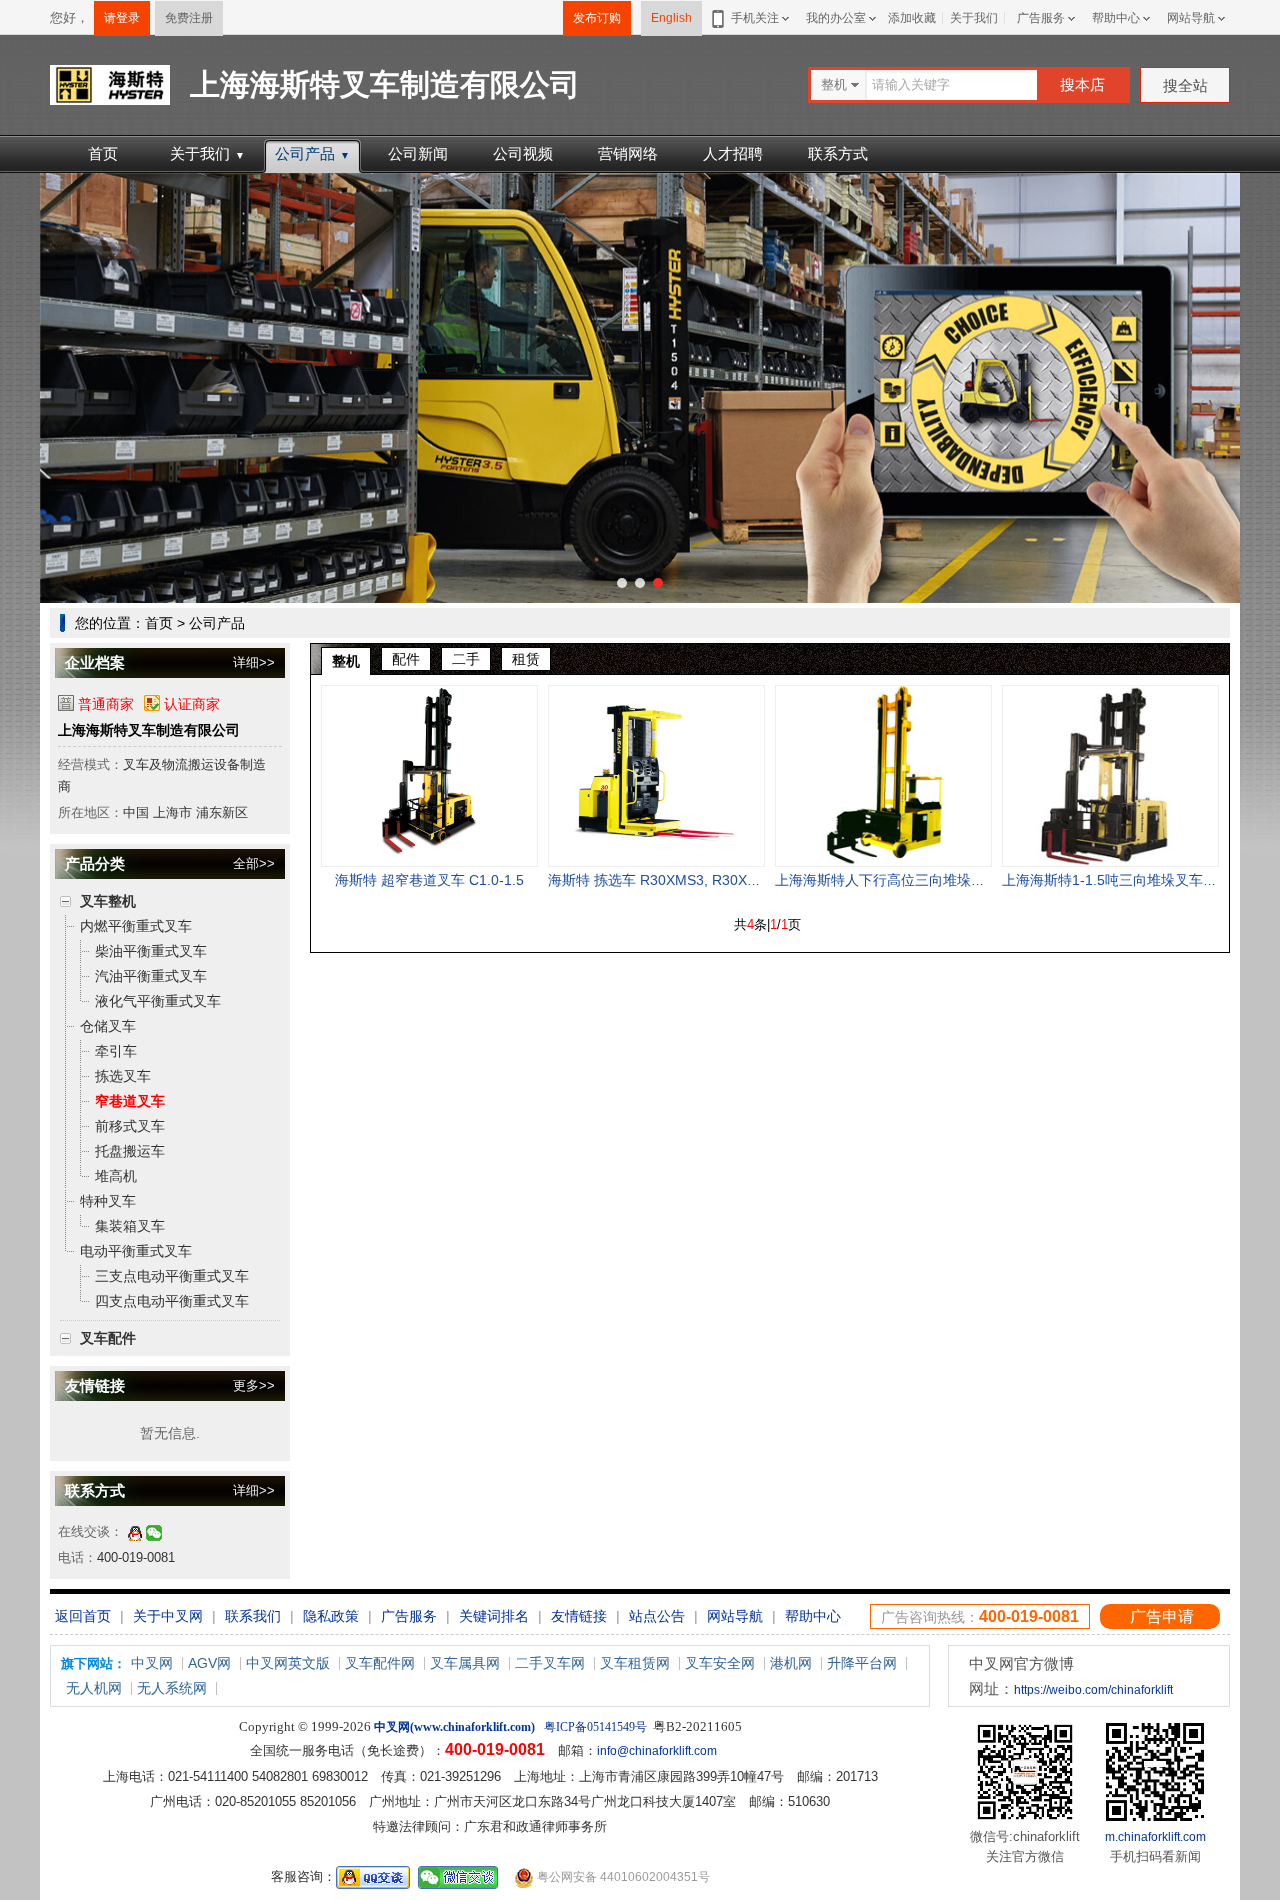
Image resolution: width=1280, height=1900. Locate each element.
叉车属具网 (465, 1663)
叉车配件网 (380, 1663)
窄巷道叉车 (130, 1101)
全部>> (254, 863)
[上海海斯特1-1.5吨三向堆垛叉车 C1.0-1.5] (1110, 776)
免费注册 (189, 18)
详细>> (254, 662)
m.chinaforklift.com (1155, 1837)
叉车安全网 (720, 1663)
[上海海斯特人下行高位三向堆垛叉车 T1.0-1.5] (883, 776)
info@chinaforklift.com (657, 1751)
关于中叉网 (168, 1616)
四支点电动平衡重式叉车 (172, 1301)
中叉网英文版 (288, 1663)
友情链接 (579, 1616)
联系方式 (838, 153)
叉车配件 (108, 1338)
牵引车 (116, 1051)
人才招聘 (733, 153)
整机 (346, 661)
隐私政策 (331, 1616)
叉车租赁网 (635, 1663)
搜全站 (1185, 85)
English (671, 18)
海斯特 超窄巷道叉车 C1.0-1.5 (429, 880)
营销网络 (628, 153)
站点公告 (657, 1616)
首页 (103, 153)
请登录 (122, 18)
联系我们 (253, 1616)
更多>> (254, 1385)
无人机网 (94, 1688)
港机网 (791, 1663)
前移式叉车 (130, 1126)
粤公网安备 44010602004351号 (622, 1877)
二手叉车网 (550, 1663)
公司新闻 (418, 153)
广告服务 (1041, 18)
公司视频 (523, 153)
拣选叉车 (123, 1076)
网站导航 (1191, 18)
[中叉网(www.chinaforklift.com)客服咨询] (135, 1531)
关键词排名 (494, 1616)
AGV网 (209, 1663)
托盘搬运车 (130, 1151)
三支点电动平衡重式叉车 (172, 1276)
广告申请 (1162, 1616)
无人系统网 (172, 1688)
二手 (466, 659)
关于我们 (974, 18)
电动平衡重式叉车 (136, 1251)
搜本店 (1082, 84)
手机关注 (755, 18)
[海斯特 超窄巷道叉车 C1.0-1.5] (429, 776)
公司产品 (312, 153)
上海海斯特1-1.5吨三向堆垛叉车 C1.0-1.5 (1132, 880)
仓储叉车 (108, 1026)
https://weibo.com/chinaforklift (1093, 1690)
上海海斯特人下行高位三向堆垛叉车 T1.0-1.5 (916, 880)
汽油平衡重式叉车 (151, 976)
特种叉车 (108, 1201)
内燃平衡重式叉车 (136, 926)
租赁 (526, 659)
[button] (622, 583)
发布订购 (597, 18)
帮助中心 (1116, 18)
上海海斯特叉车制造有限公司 (149, 730)
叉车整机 (108, 901)
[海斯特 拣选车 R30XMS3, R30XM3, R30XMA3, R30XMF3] (656, 776)
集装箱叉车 (130, 1226)
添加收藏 (912, 18)
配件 (406, 659)
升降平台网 (862, 1663)
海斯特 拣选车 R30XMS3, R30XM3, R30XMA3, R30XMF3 (729, 880)
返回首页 (83, 1616)
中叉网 (152, 1663)
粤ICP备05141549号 (595, 1727)
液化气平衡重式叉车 (158, 1001)
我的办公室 (836, 18)
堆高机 (116, 1176)
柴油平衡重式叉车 (151, 951)
